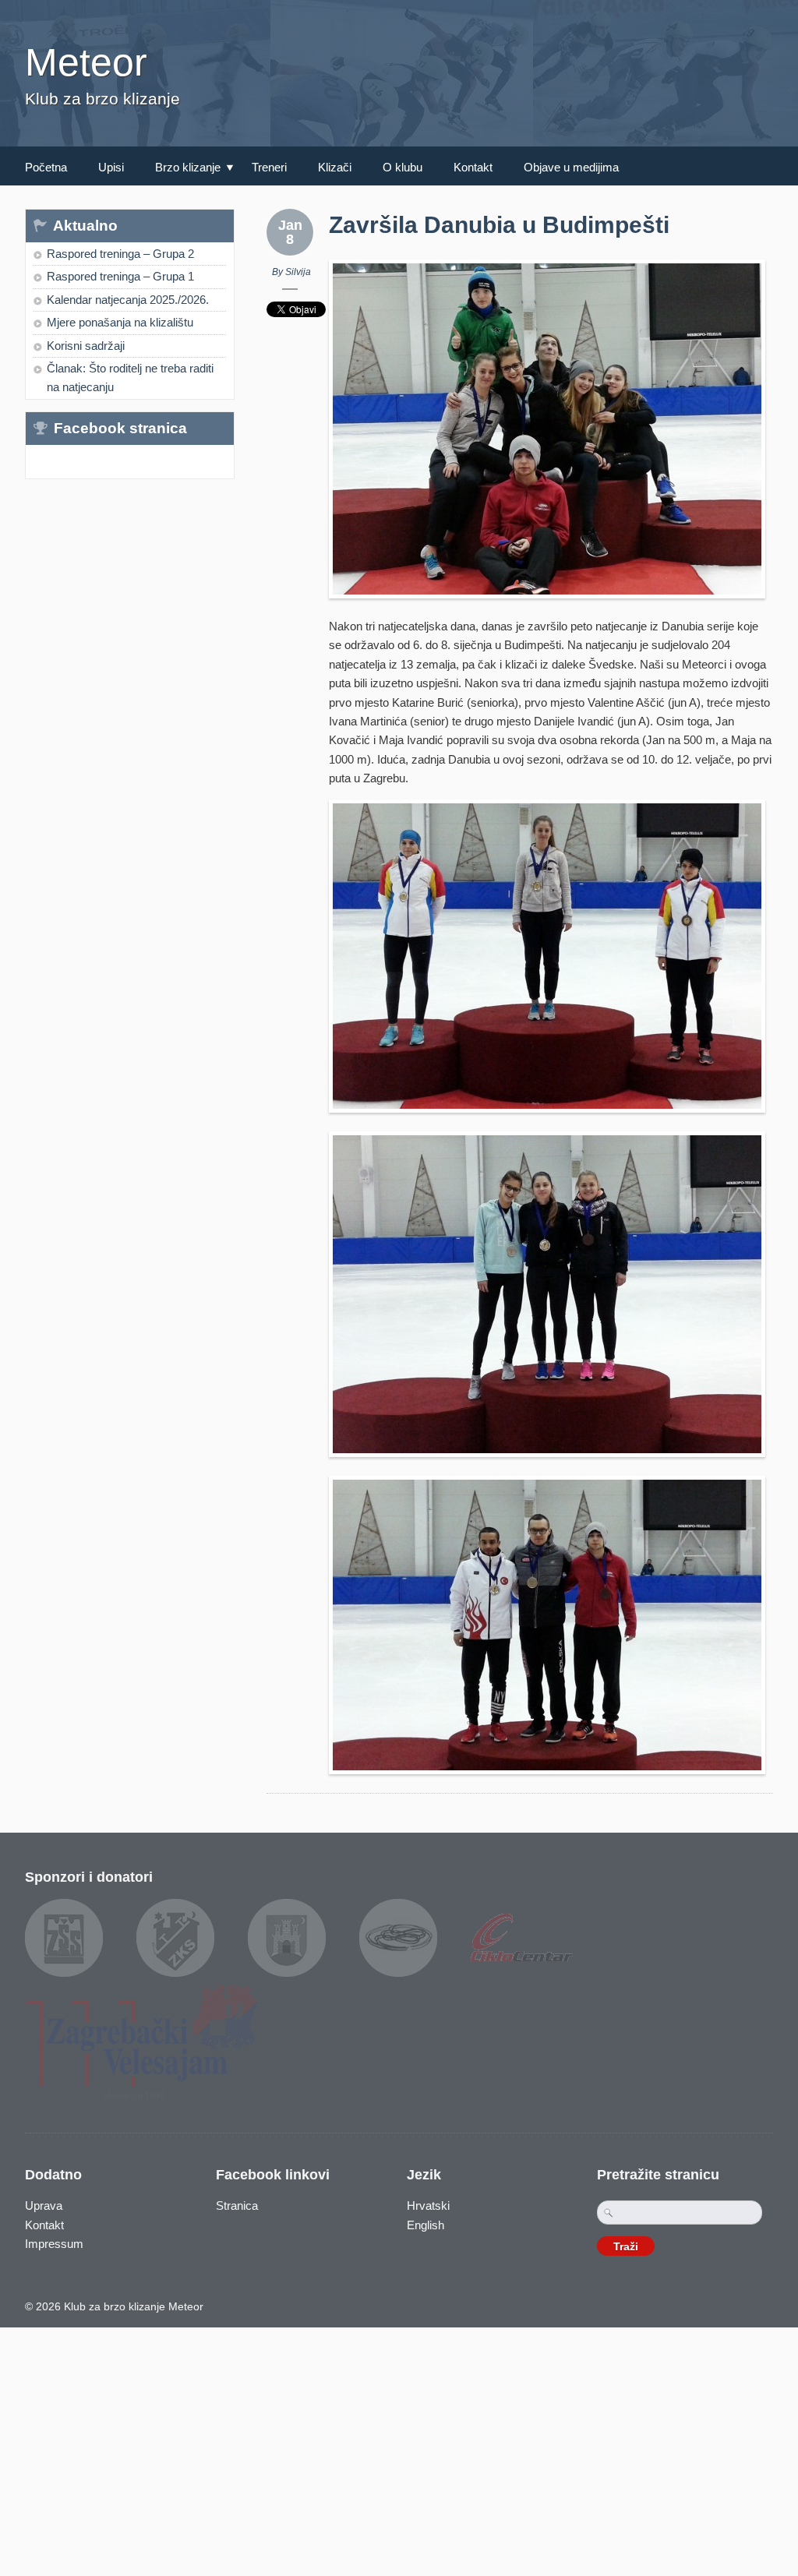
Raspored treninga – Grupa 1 (120, 276)
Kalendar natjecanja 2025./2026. (128, 300)
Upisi (111, 167)
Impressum (54, 2244)
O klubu (403, 167)
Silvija (298, 272)
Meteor (86, 62)
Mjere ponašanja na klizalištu (120, 322)
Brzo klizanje (182, 169)
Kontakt (473, 167)
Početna (46, 167)
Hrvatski (428, 2205)
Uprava (44, 2205)
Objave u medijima (571, 167)
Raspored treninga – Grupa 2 (120, 254)
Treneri (269, 167)
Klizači (335, 167)
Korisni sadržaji (86, 346)
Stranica (237, 2205)
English (425, 2225)
